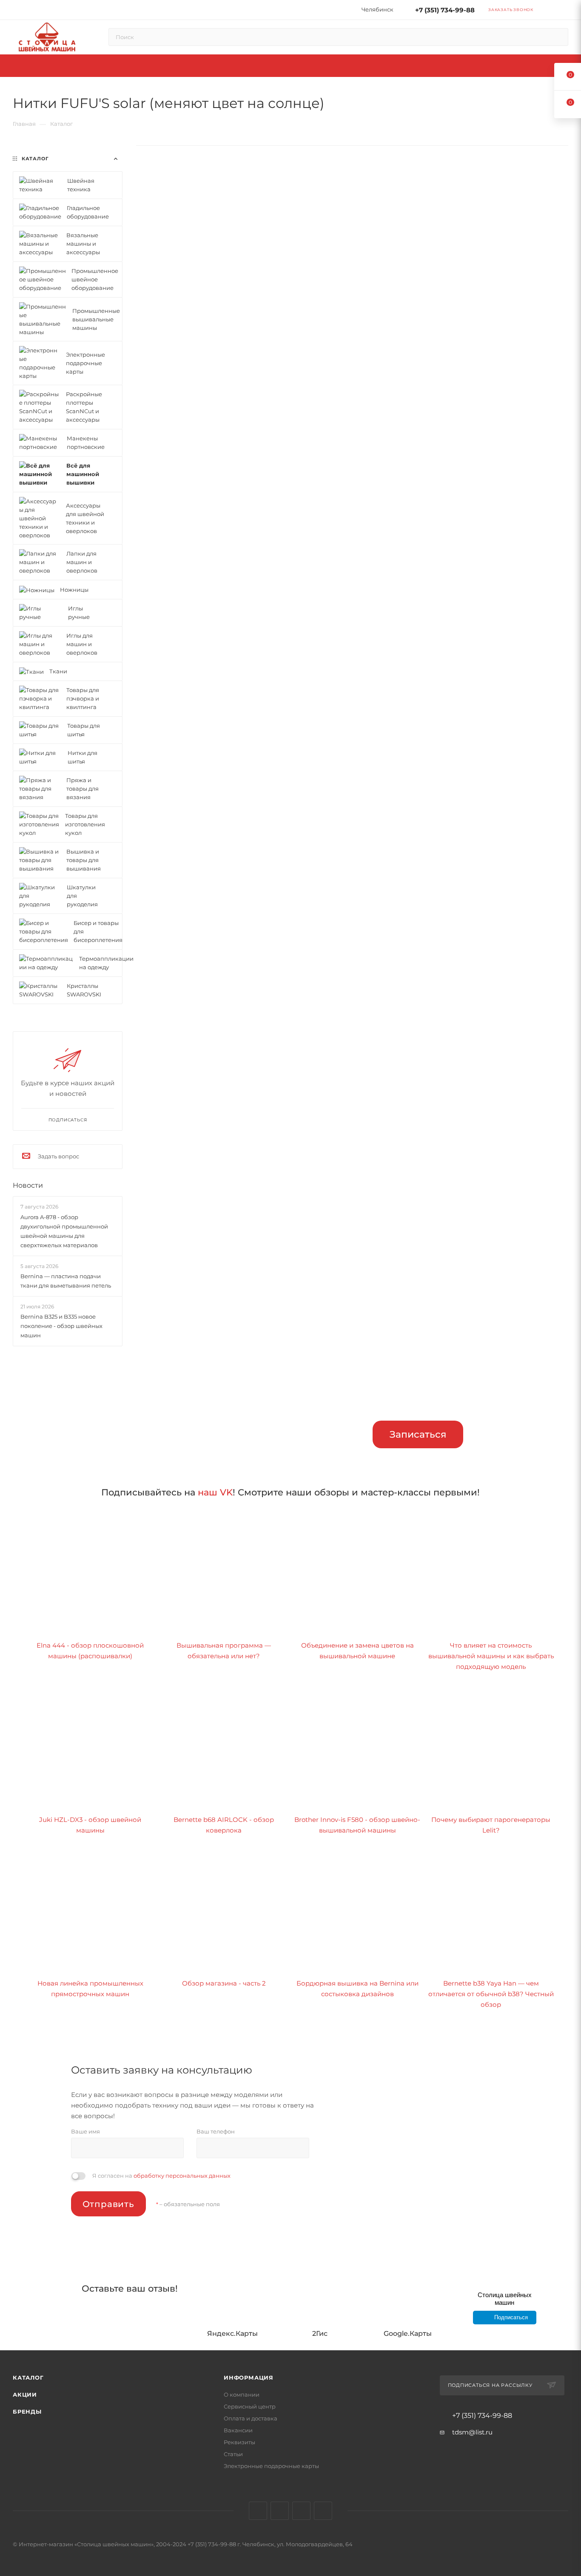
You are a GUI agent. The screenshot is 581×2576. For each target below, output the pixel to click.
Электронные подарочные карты (271, 2466)
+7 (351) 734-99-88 (445, 10)
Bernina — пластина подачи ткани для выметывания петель (66, 1281)
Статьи (233, 2454)
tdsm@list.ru (472, 2432)
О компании (242, 2394)
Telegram (280, 2511)
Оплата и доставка (251, 2418)
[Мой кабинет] (564, 11)
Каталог (28, 2377)
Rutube (301, 2511)
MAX (323, 2511)
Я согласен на (161, 2176)
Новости (28, 1185)
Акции (25, 2394)
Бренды (27, 2411)
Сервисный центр (250, 2406)
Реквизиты (239, 2442)
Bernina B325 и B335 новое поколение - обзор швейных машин (61, 1326)
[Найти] (558, 37)
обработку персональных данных (182, 2176)
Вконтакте (258, 2511)
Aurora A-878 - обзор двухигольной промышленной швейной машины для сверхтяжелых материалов (64, 1231)
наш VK (215, 1492)
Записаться (418, 1434)
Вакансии (238, 2430)
